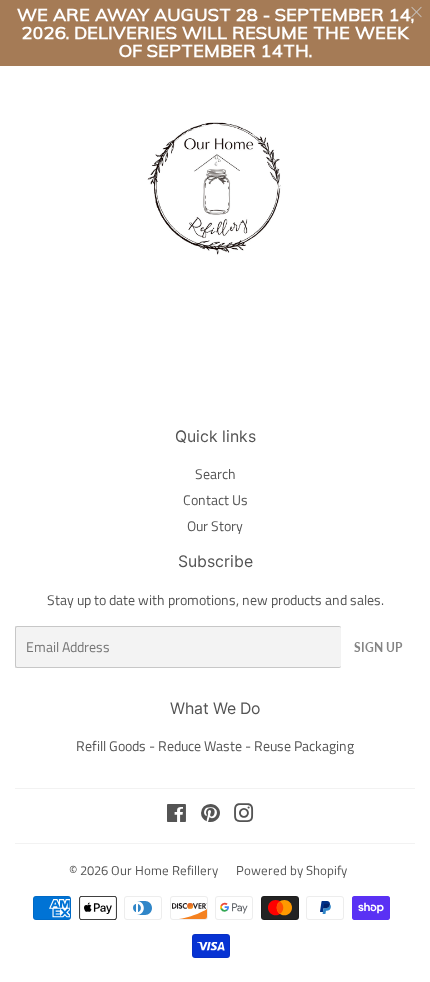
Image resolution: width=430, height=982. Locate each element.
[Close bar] (417, 12)
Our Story (215, 525)
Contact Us (215, 499)
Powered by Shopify (291, 870)
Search (215, 473)
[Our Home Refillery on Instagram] (244, 815)
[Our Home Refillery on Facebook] (176, 815)
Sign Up (378, 647)
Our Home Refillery (164, 870)
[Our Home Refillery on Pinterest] (210, 815)
